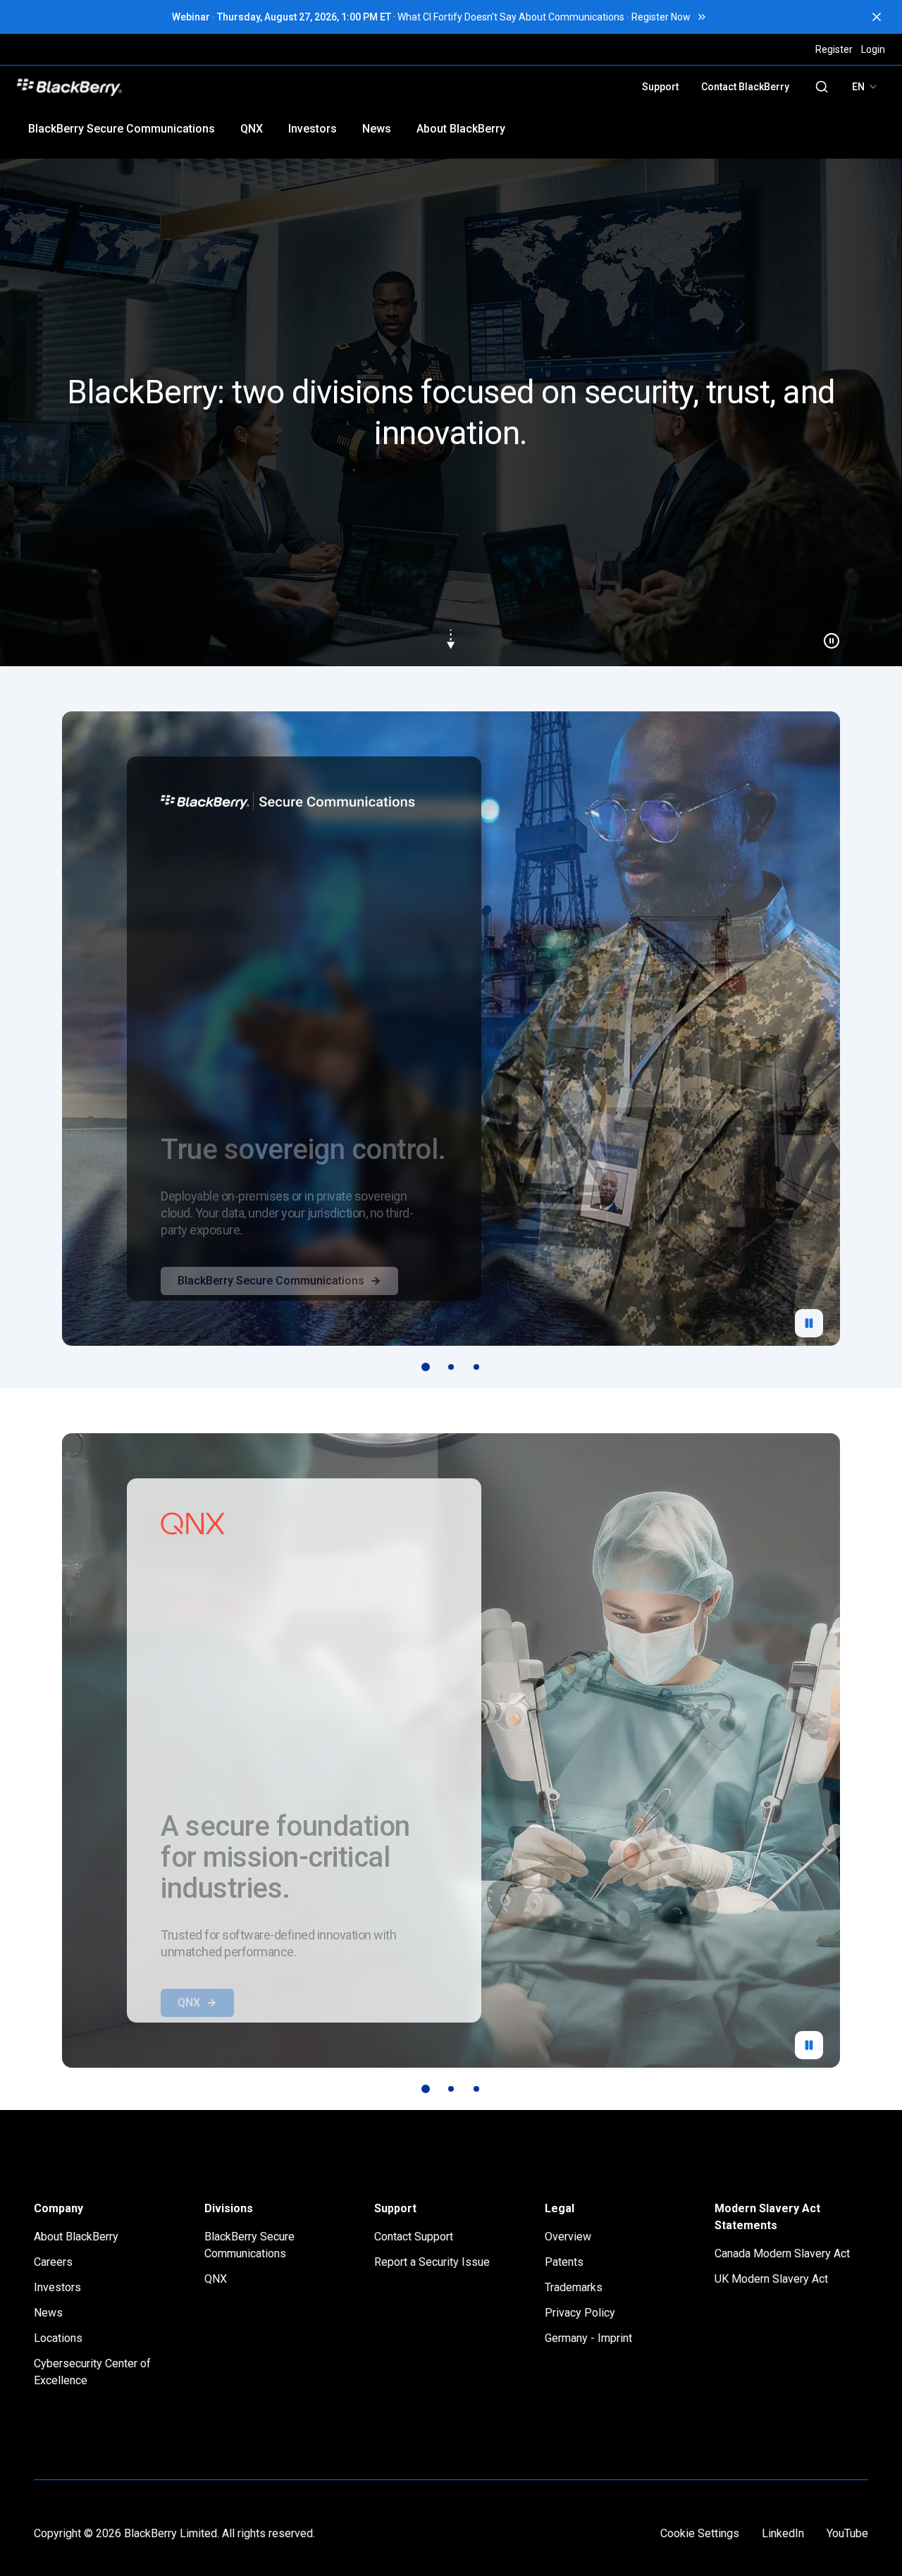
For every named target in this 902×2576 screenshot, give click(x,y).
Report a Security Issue (432, 2262)
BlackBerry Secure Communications (122, 129)
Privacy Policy (580, 2313)
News (377, 129)
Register (834, 49)
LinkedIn (783, 2533)
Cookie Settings (700, 2533)
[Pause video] (826, 635)
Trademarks (574, 2287)
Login (873, 49)
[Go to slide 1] (426, 1367)
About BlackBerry (461, 129)
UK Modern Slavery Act (771, 2279)
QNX (252, 129)
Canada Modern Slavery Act (782, 2253)
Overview (568, 2237)
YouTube (847, 2533)
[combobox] (865, 87)
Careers (53, 2262)
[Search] (822, 87)
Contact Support (414, 2237)
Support (660, 87)
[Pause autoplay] (809, 1323)
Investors (313, 129)
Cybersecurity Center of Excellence (92, 2372)
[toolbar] (451, 1367)
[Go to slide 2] (451, 1367)
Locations (58, 2338)
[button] (451, 412)
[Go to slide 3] (476, 1367)
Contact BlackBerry (745, 87)
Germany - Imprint (588, 2338)
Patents (564, 2262)
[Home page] (167, 87)
